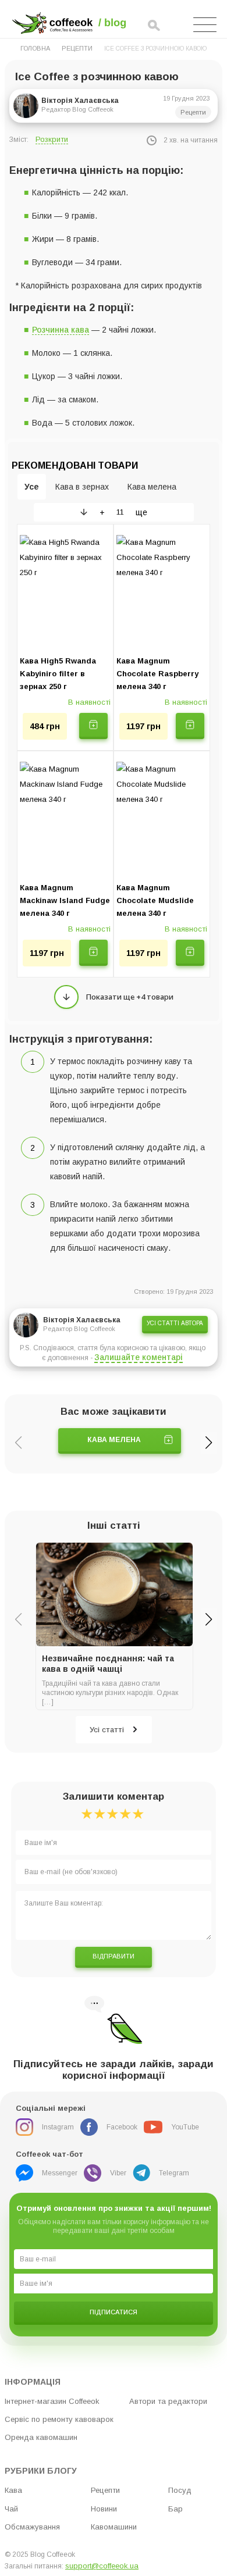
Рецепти (77, 48)
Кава (13, 2490)
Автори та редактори (168, 2401)
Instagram (58, 2127)
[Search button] (154, 26)
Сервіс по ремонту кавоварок (59, 2419)
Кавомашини (114, 2527)
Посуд (180, 2490)
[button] (209, 1443)
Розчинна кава (61, 330)
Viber (118, 2173)
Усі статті (107, 1730)
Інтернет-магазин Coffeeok (52, 2401)
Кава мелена (114, 1440)
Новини (104, 2509)
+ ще (123, 512)
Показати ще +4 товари (130, 997)
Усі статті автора (175, 1323)
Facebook (122, 2127)
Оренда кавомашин (41, 2437)
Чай (11, 2509)
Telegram (174, 2173)
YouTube (185, 2127)
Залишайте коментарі (139, 1357)
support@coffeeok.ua (102, 2566)
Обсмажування (32, 2527)
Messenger (60, 2173)
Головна (35, 48)
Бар (175, 2509)
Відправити (114, 1956)
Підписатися (114, 2312)
